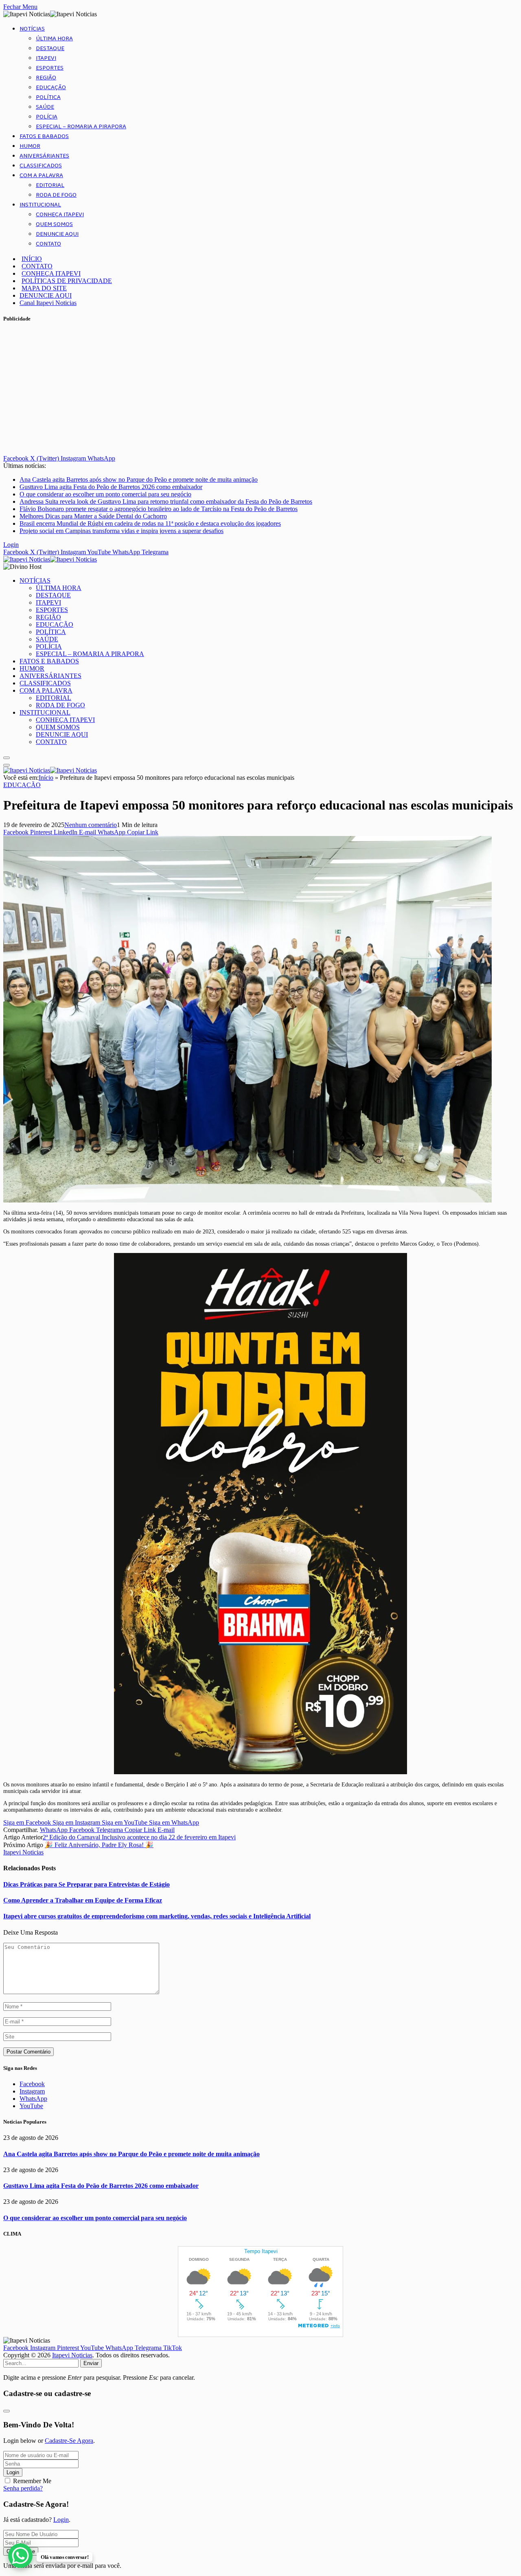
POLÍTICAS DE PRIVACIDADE (67, 281)
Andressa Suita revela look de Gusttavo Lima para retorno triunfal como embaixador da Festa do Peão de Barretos (166, 501)
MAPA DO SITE (44, 288)
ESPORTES (50, 68)
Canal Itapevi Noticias (48, 303)
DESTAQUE (50, 48)
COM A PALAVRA (41, 176)
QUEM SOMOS (54, 224)
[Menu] (7, 758)
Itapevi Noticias (23, 1852)
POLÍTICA (48, 97)
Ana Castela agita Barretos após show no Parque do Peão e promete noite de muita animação (139, 479)
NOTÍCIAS (32, 29)
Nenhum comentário (91, 825)
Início (46, 778)
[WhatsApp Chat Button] (20, 2556)
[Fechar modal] (7, 2411)
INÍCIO (32, 259)
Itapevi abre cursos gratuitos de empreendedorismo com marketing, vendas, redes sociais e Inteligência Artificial (157, 1916)
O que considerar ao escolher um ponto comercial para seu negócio (105, 494)
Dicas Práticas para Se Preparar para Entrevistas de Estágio (86, 1884)
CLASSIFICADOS (41, 166)
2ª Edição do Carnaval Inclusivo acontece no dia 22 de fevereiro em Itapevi (139, 1837)
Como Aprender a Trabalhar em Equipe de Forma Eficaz (83, 1900)
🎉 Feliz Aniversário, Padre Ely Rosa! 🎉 (99, 1845)
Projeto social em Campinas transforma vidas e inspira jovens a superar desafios (121, 531)
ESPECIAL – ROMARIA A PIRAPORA (81, 127)
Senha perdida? (23, 2488)
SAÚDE (45, 107)
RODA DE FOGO (56, 195)
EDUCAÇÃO (51, 88)
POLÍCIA (47, 117)
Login (13, 2472)
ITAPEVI (46, 58)
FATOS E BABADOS (44, 136)
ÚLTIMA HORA (54, 39)
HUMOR (30, 146)
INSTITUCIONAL (40, 205)
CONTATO (48, 244)
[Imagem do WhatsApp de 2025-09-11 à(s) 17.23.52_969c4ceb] (260, 1772)
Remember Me (32, 2481)
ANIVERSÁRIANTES (44, 156)
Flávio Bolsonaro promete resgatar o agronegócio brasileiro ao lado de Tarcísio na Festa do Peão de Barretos (159, 509)
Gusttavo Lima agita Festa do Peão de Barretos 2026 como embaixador (111, 487)
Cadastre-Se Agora (69, 2441)
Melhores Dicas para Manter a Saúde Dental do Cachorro (93, 516)
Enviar (91, 2363)
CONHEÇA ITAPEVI (60, 215)
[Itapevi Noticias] (50, 559)
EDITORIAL (50, 185)
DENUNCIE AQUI (57, 234)
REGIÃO (46, 78)
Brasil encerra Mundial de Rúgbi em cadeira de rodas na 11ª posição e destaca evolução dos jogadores (150, 523)
